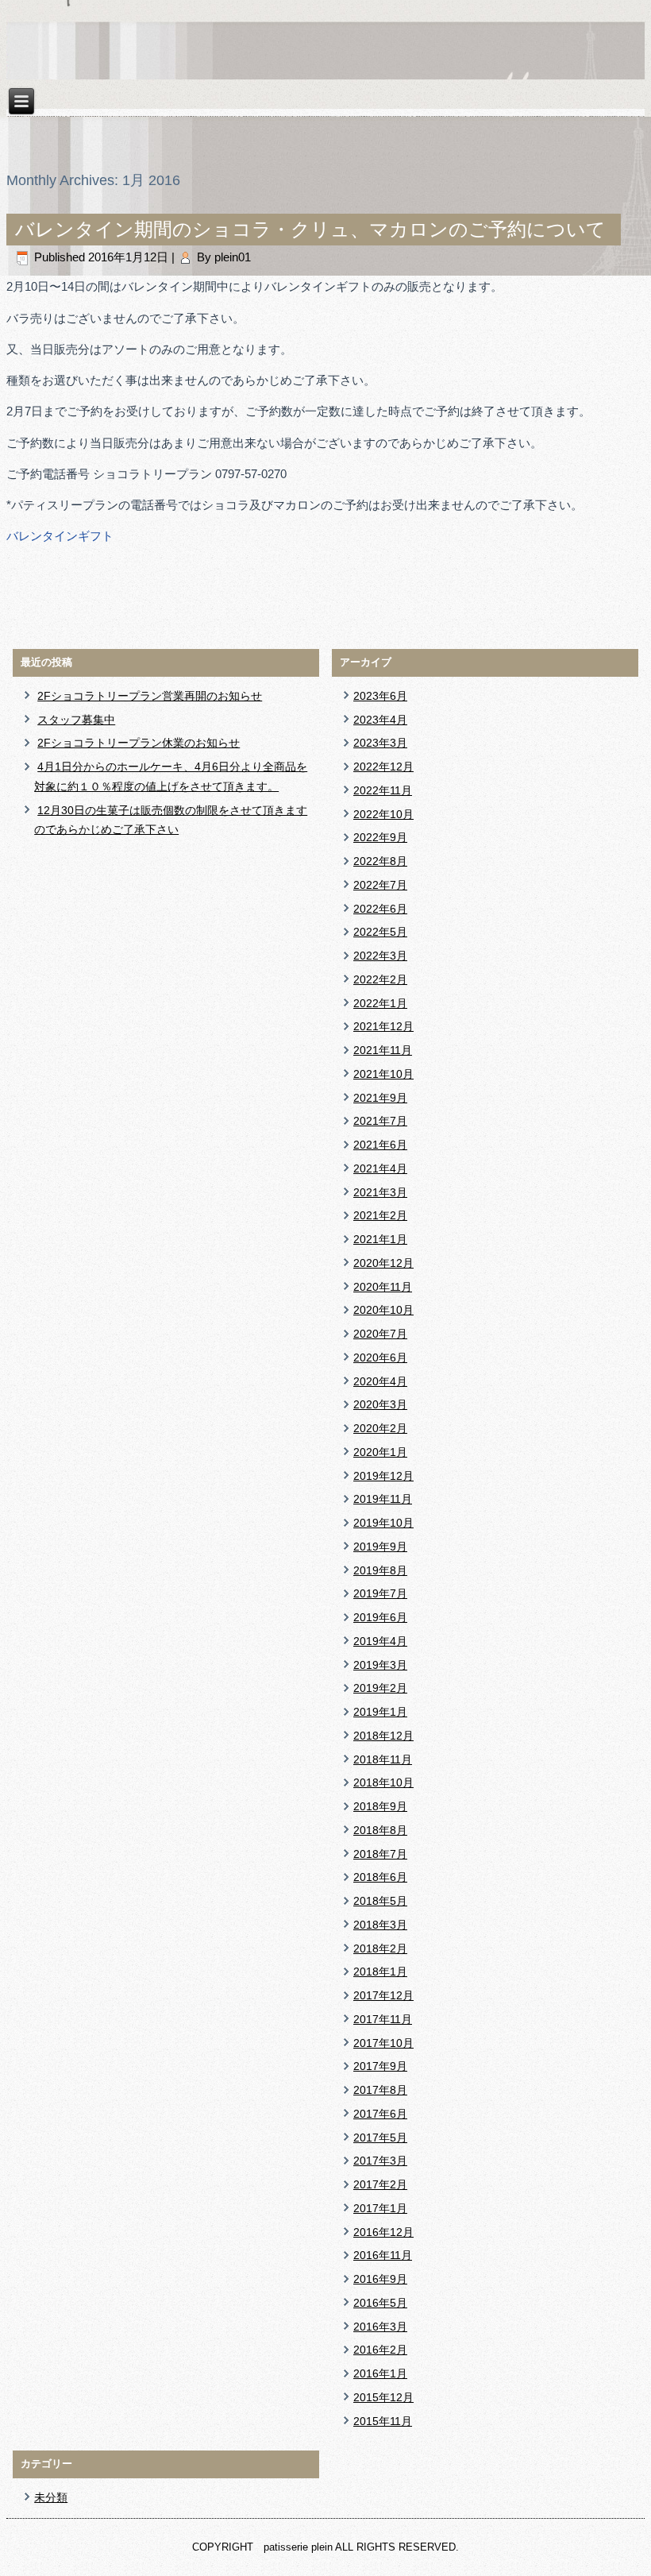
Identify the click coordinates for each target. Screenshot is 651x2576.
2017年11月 (383, 2019)
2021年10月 (383, 1074)
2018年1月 (380, 1972)
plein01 (233, 257)
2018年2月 (380, 1948)
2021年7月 (380, 1121)
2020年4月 (380, 1381)
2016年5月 (380, 2303)
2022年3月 (380, 956)
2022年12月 (383, 767)
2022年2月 (380, 979)
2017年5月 (380, 2138)
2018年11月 (383, 1759)
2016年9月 (380, 2279)
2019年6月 (380, 1617)
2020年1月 (380, 1452)
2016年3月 (380, 2327)
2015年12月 (383, 2397)
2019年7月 (380, 1593)
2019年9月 (380, 1547)
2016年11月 (383, 2255)
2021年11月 (383, 1050)
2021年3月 (380, 1192)
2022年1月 (380, 1003)
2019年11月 (383, 1499)
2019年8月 (380, 1570)
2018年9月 (380, 1806)
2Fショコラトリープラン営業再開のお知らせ (150, 696)
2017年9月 (380, 2066)
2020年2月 (380, 1428)
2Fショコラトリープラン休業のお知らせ (139, 743)
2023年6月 (380, 696)
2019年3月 (380, 1665)
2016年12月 (383, 2232)
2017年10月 (383, 2043)
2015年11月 (383, 2421)
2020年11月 (383, 1287)
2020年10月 (383, 1310)
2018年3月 (380, 1925)
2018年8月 (380, 1830)
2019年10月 (383, 1523)
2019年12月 (383, 1476)
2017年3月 (380, 2161)
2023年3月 (380, 743)
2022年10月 (383, 814)
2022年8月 (380, 861)
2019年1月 (380, 1712)
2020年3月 (380, 1404)
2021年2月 (380, 1215)
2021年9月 (380, 1098)
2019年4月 (380, 1641)
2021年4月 (380, 1168)
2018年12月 (383, 1736)
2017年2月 (380, 2184)
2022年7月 (380, 885)
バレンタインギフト (60, 536)
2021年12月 (383, 1026)
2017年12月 (383, 1995)
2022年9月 (380, 837)
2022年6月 (380, 909)
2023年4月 (380, 720)
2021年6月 (380, 1145)
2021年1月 (380, 1239)
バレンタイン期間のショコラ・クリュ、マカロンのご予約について (310, 229)
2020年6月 (380, 1358)
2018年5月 (380, 1901)
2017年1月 (380, 2208)
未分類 (51, 2497)
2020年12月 (383, 1263)
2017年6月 (380, 2114)
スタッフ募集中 (76, 720)
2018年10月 (383, 1782)
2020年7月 (380, 1334)
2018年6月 (380, 1877)
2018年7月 (380, 1854)
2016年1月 (380, 2373)
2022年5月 (380, 932)
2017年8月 (380, 2090)
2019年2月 (380, 1688)
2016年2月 (380, 2350)
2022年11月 (383, 790)
